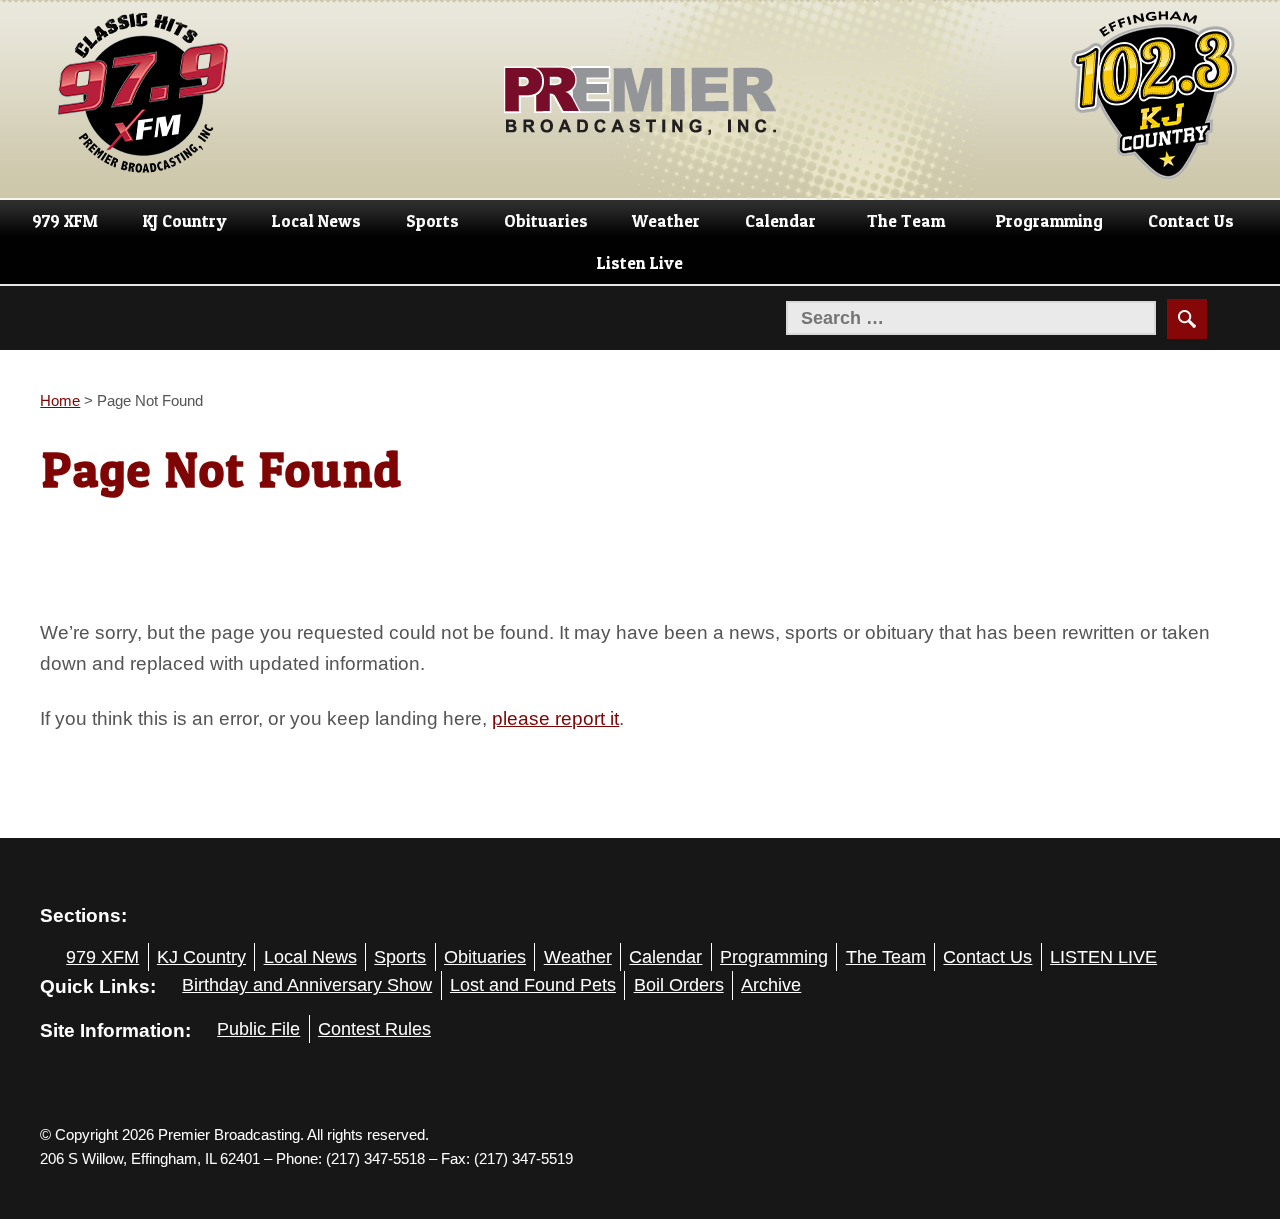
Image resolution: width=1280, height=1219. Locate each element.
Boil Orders (679, 985)
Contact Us (1191, 221)
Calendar (780, 221)
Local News (316, 221)
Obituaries (546, 221)
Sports (432, 221)
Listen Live (640, 263)
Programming (1049, 221)
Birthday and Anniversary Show (307, 985)
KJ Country (185, 221)
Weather (666, 221)
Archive (771, 985)
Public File (258, 1029)
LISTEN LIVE (1103, 957)
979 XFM (65, 221)
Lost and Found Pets (533, 985)
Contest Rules (374, 1029)
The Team (906, 221)
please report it (555, 718)
